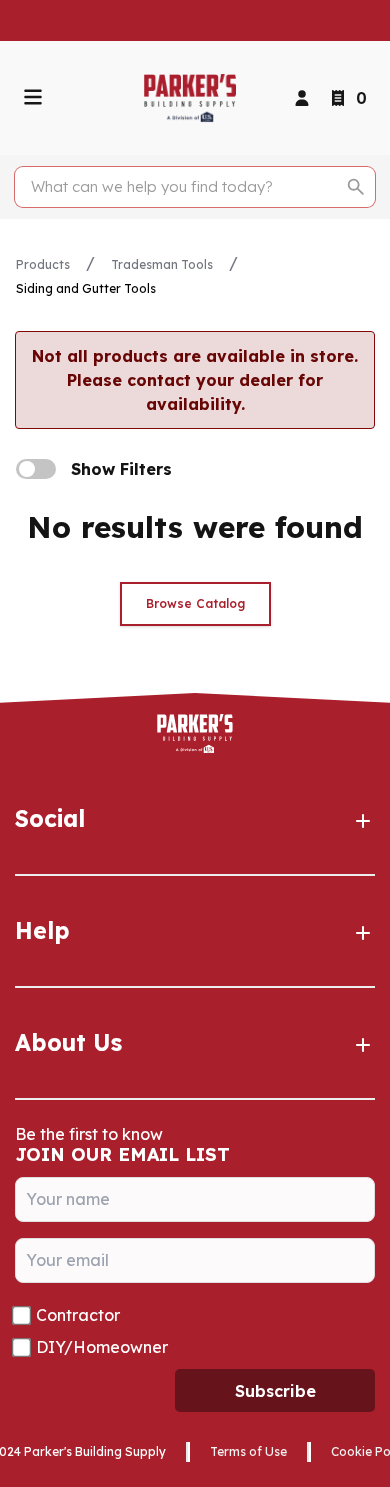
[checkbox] (36, 469)
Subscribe (275, 1391)
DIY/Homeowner (102, 1347)
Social (50, 818)
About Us (68, 1042)
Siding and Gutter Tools (86, 288)
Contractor (78, 1315)
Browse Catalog (195, 603)
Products (43, 264)
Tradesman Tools (162, 264)
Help (42, 930)
